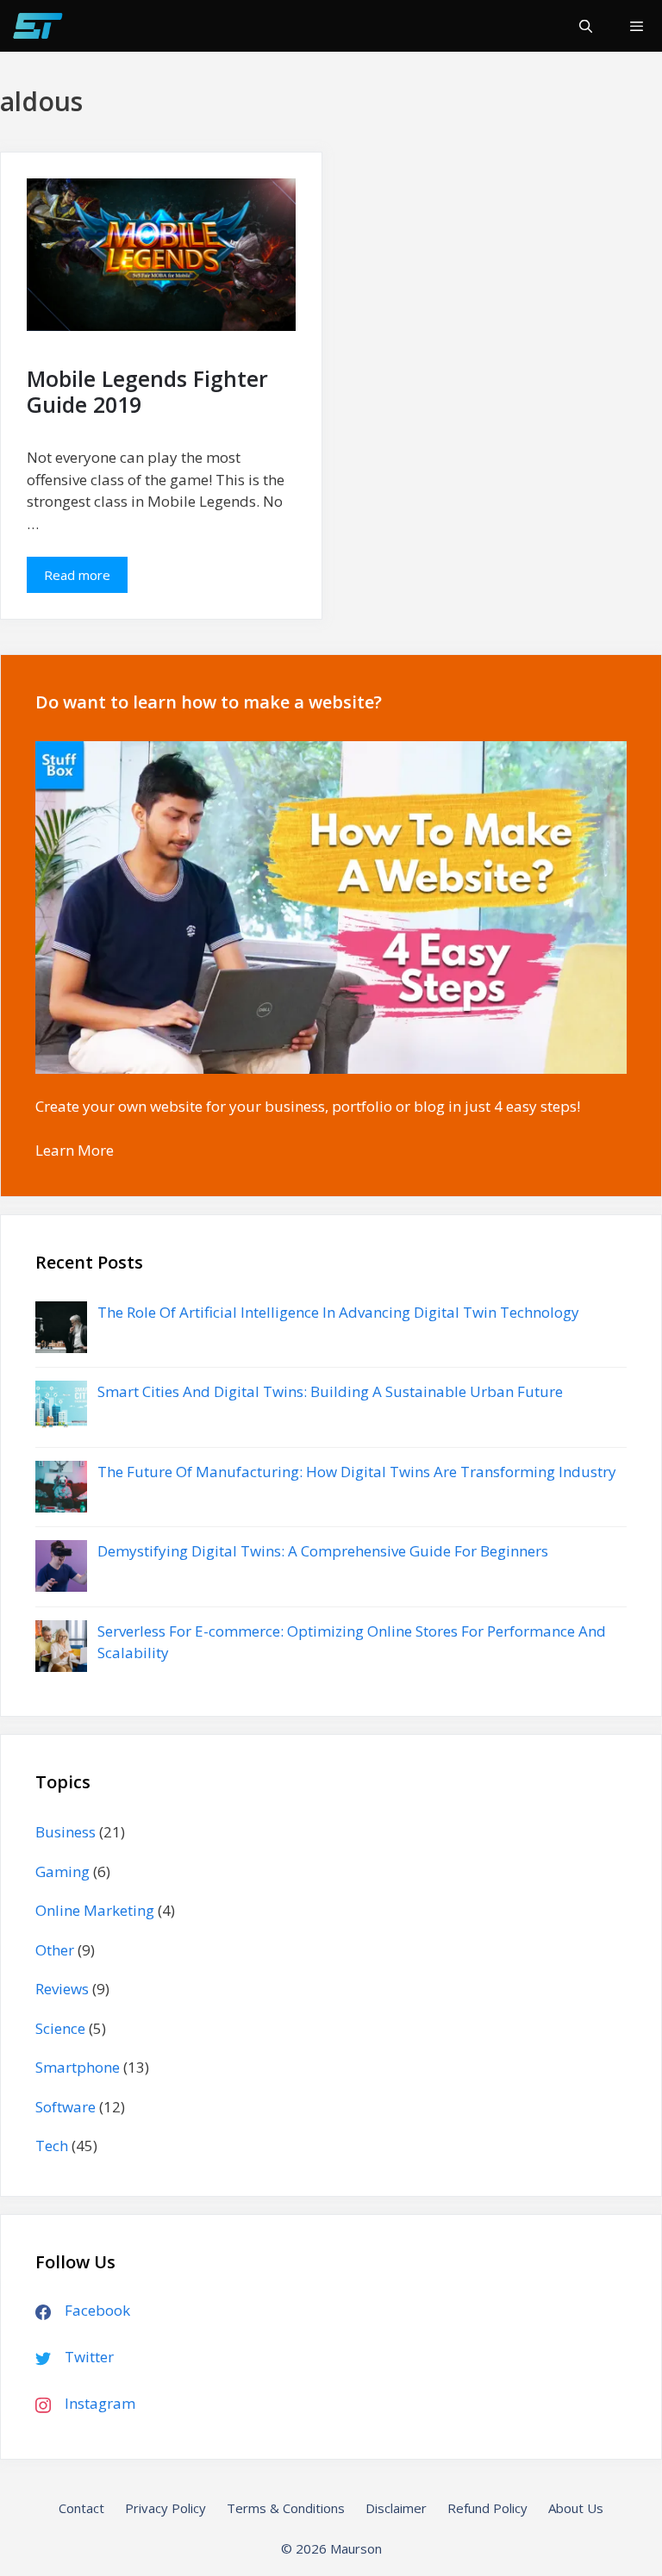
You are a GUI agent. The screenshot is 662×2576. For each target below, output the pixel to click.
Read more (86, 580)
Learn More (75, 1150)
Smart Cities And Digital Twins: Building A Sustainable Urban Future (330, 1391)
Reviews (62, 1989)
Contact (81, 2508)
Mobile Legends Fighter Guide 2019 (147, 391)
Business (66, 1832)
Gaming (62, 1871)
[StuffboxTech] (37, 26)
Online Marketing (95, 1910)
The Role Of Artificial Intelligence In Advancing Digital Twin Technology (338, 1312)
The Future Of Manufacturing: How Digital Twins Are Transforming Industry (357, 1472)
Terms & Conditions (286, 2508)
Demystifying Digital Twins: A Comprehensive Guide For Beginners (323, 1551)
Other (55, 1950)
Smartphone (78, 2067)
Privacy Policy (165, 2508)
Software (66, 2107)
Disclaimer (396, 2508)
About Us (576, 2508)
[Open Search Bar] (585, 26)
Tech (52, 2146)
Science (60, 2028)
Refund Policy (487, 2508)
